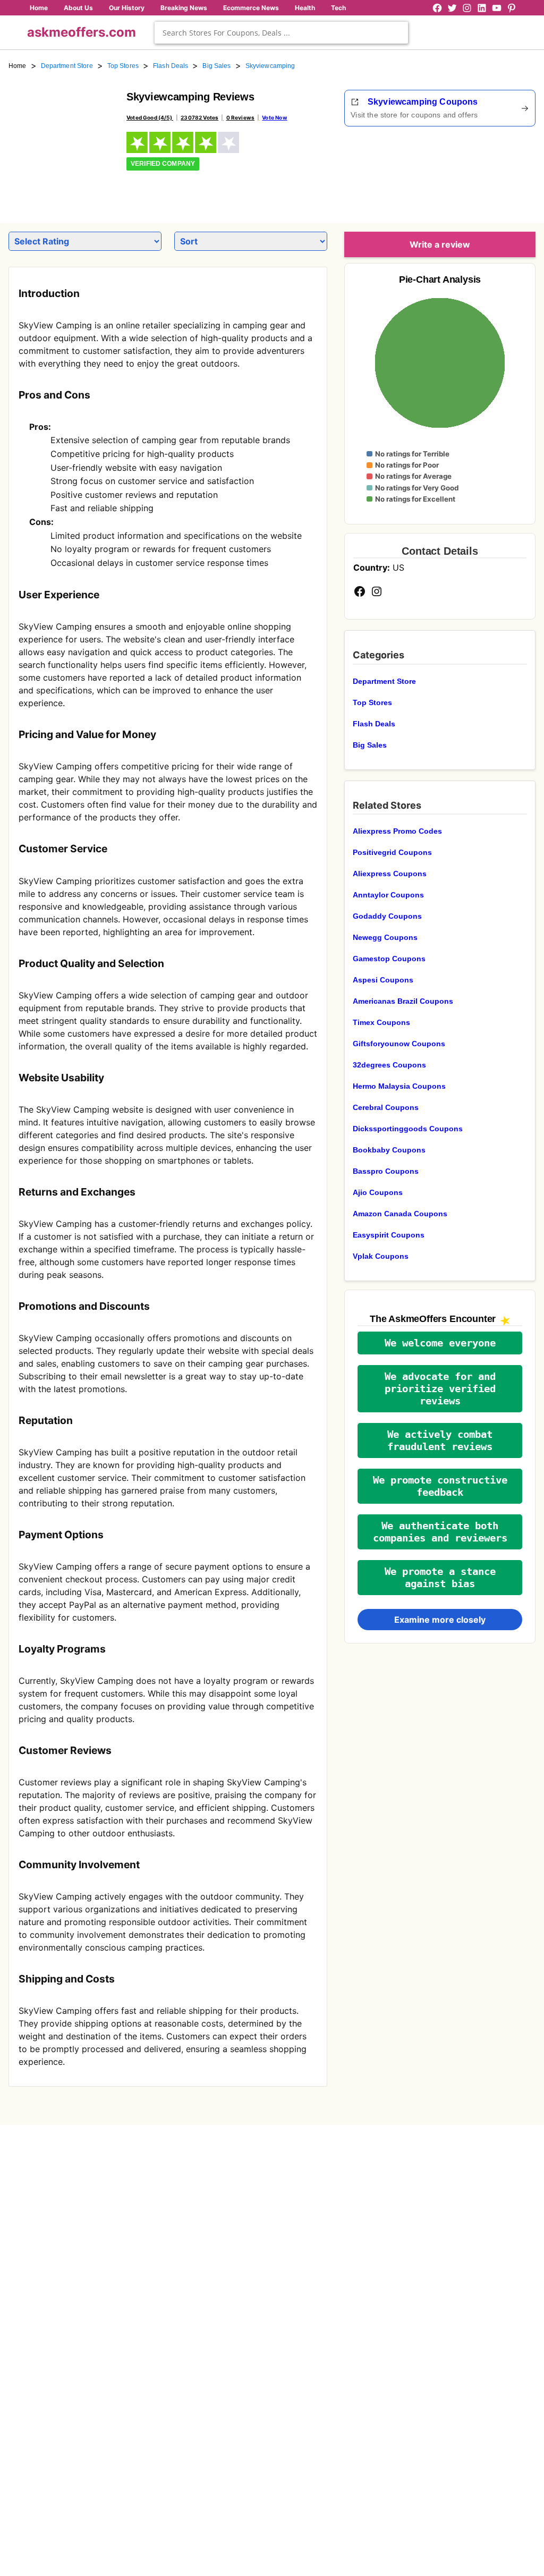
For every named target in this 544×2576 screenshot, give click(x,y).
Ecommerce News (251, 8)
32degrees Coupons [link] (389, 1065)
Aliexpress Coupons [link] (390, 874)
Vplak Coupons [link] (381, 1256)
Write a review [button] (440, 244)
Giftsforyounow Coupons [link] (399, 1044)
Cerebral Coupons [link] (386, 1107)
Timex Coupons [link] (381, 1022)
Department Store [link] (67, 66)
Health (305, 8)
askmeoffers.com (82, 32)
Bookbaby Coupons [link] (389, 1150)
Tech (338, 8)
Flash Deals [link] (171, 66)
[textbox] (281, 33)
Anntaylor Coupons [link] (388, 895)
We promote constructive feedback (440, 1486)
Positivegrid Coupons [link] (392, 852)
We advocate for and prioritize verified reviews (440, 1389)
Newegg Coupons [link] (385, 937)
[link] (61, 142)
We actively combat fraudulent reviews (440, 1440)
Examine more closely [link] (440, 1620)
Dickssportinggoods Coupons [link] (408, 1129)
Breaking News (184, 8)
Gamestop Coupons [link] (389, 959)
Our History (127, 8)
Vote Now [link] (274, 117)
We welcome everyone (440, 1343)
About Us (78, 8)
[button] (440, 1343)
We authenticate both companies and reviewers (440, 1532)
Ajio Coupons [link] (378, 1192)
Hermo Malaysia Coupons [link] (399, 1086)
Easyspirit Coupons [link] (389, 1235)
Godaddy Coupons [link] (387, 916)
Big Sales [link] (216, 66)
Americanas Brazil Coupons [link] (403, 1001)
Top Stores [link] (123, 66)
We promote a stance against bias (440, 1578)
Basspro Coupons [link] (386, 1171)
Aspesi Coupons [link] (383, 980)
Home (39, 8)
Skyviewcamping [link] (270, 66)
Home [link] (18, 66)
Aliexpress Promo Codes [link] (397, 831)
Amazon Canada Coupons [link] (400, 1214)
